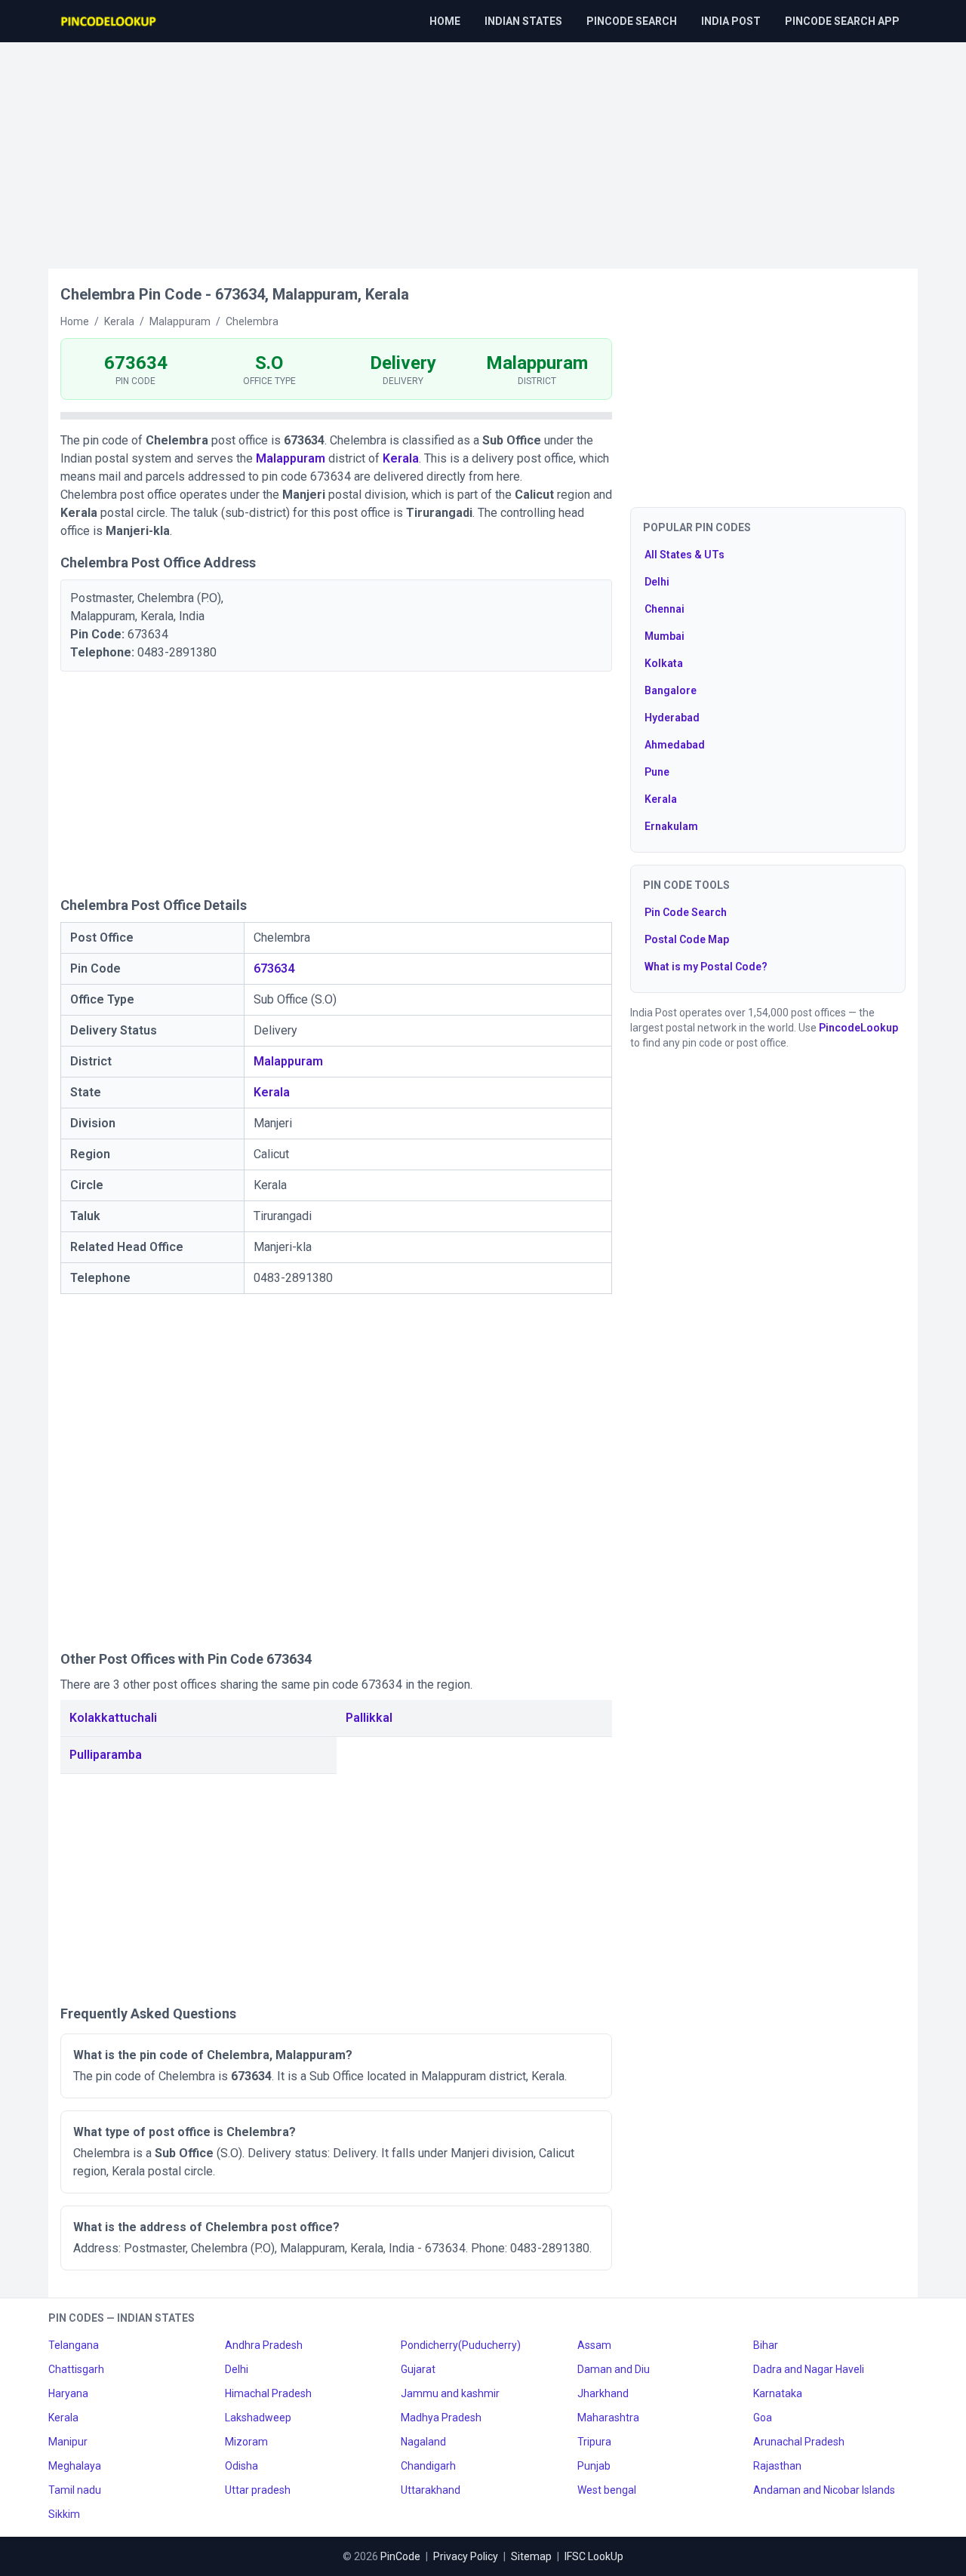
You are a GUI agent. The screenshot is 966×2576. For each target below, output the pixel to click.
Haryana (68, 2393)
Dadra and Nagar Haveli (809, 2369)
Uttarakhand (431, 2490)
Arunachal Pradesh (799, 2442)
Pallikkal (369, 1718)
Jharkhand (603, 2393)
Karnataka (778, 2393)
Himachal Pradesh (268, 2393)
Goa (763, 2418)
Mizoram (246, 2442)
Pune (657, 772)
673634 (274, 968)
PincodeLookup (858, 1028)
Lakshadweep (258, 2418)
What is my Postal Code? (706, 967)
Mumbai (665, 636)
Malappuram (291, 458)
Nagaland (423, 2442)
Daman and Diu (614, 2369)
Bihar (766, 2345)
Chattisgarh (76, 2369)
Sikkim (64, 2514)
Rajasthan (777, 2466)
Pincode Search (632, 21)
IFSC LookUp (594, 2556)
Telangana (74, 2345)
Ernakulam (671, 826)
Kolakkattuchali (113, 1718)
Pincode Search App (842, 21)
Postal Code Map (687, 939)
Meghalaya (75, 2466)
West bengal (607, 2490)
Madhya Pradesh (441, 2418)
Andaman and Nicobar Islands (824, 2490)
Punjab (594, 2466)
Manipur (68, 2442)
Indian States (523, 21)
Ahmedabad (675, 745)
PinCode (400, 2556)
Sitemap (531, 2556)
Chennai (665, 609)
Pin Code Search (686, 912)
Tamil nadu (75, 2490)
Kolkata (664, 663)
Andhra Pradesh (264, 2345)
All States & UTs (685, 555)
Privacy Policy (466, 2556)
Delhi (657, 582)
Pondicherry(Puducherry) (461, 2345)
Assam (594, 2345)
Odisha (241, 2466)
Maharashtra (608, 2418)
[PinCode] (109, 21)
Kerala (401, 458)
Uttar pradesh (258, 2490)
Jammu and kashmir (450, 2393)
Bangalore (671, 690)
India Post (731, 21)
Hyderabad (672, 718)
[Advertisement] (483, 148)
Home (445, 21)
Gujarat (418, 2369)
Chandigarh (428, 2466)
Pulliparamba (106, 1755)
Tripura (594, 2442)
